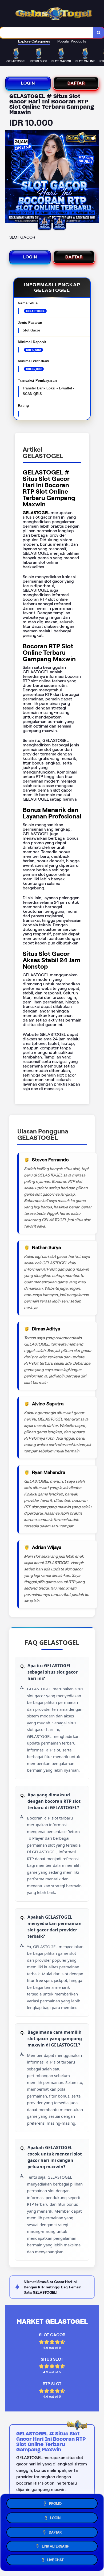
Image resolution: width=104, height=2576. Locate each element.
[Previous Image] (10, 178)
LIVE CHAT (55, 2560)
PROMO (55, 2502)
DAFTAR (76, 83)
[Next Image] (94, 178)
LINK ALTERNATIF (55, 2545)
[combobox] (47, 33)
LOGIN (28, 83)
